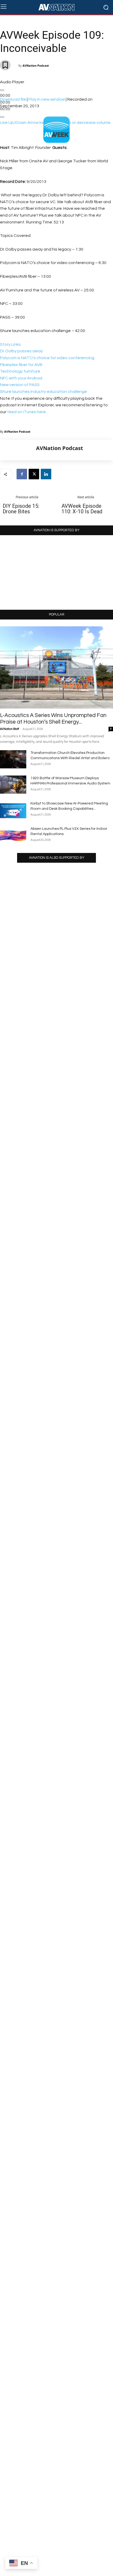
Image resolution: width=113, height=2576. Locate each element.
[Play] (2, 90)
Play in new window (47, 99)
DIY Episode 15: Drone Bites (21, 509)
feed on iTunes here (26, 412)
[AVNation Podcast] (18, 450)
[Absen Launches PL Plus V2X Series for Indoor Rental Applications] (13, 835)
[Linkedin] (46, 474)
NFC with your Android (21, 378)
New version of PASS (20, 385)
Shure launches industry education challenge (43, 392)
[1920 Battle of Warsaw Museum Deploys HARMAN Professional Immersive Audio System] (13, 785)
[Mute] (2, 117)
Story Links (10, 344)
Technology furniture (20, 371)
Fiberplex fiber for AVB (21, 365)
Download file (13, 99)
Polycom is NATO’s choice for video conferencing (47, 358)
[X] (34, 474)
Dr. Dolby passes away (21, 351)
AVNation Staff (9, 729)
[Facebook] (22, 474)
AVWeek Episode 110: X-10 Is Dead (82, 509)
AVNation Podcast (36, 65)
